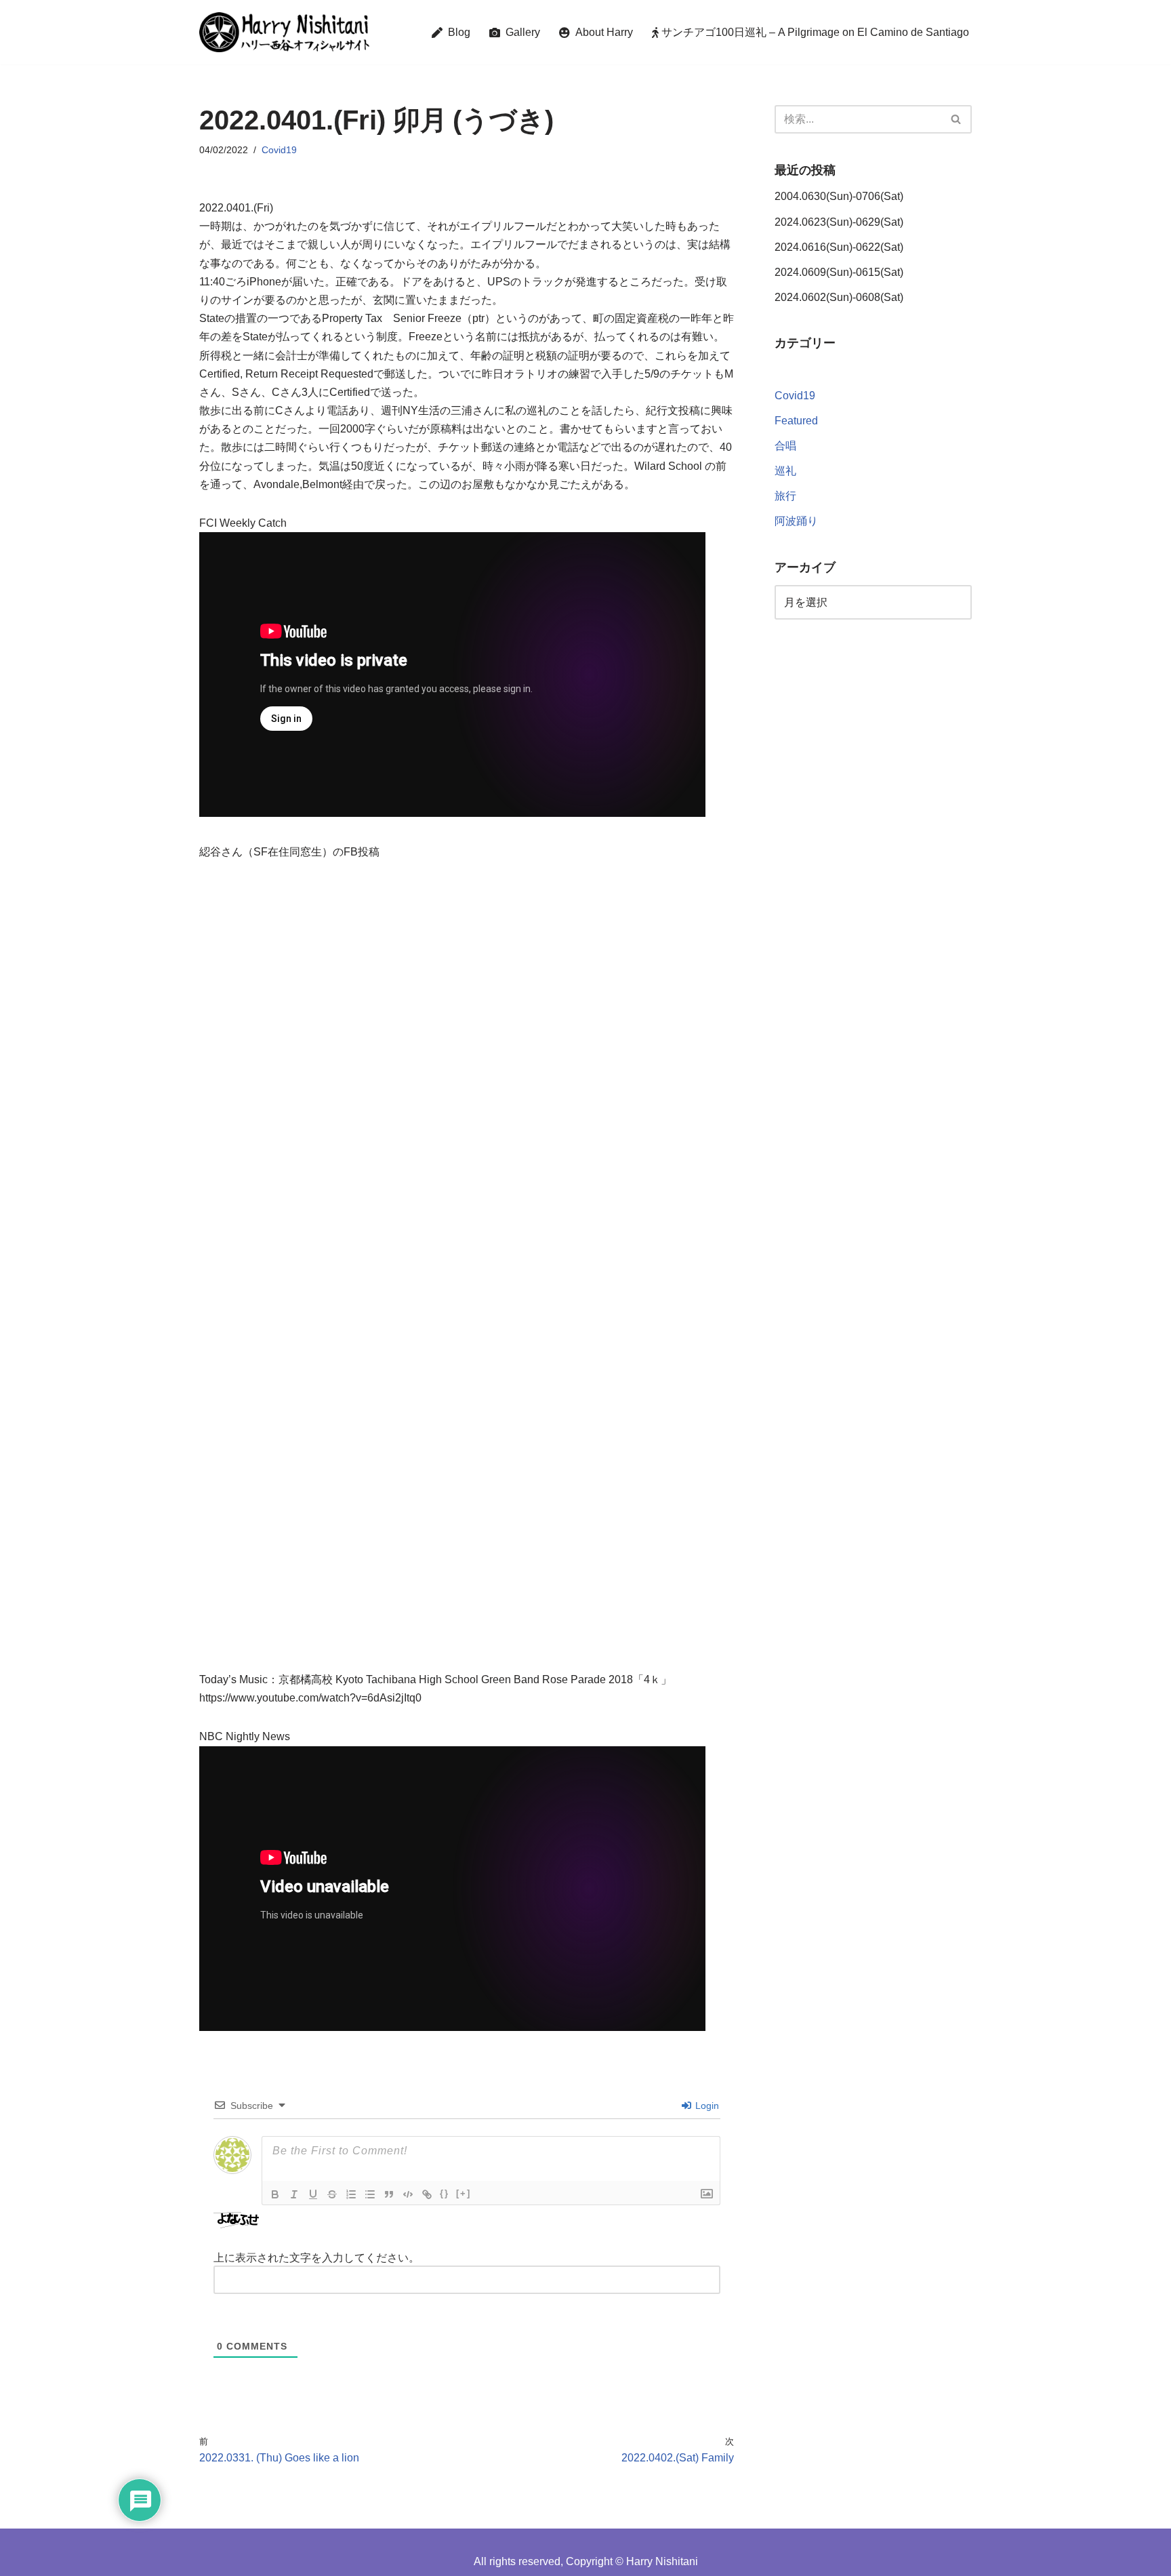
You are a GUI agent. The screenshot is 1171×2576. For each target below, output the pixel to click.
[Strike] (332, 2194)
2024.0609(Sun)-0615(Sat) (839, 272)
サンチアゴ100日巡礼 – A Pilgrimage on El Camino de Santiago (814, 32)
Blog (456, 32)
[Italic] (294, 2194)
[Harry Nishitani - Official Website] (284, 32)
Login (706, 2106)
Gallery (520, 32)
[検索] (957, 119)
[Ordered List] (351, 2194)
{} (445, 2193)
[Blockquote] (389, 2194)
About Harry (601, 32)
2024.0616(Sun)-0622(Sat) (839, 247)
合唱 (785, 446)
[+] (464, 2193)
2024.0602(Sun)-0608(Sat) (839, 297)
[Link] (427, 2194)
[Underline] (313, 2194)
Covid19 (279, 150)
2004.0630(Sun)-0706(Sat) (839, 196)
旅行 (785, 496)
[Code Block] (408, 2194)
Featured (796, 421)
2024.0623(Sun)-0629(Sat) (839, 222)
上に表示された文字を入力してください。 (316, 2258)
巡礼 (785, 471)
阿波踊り (796, 521)
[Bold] (275, 2194)
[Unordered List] (370, 2194)
